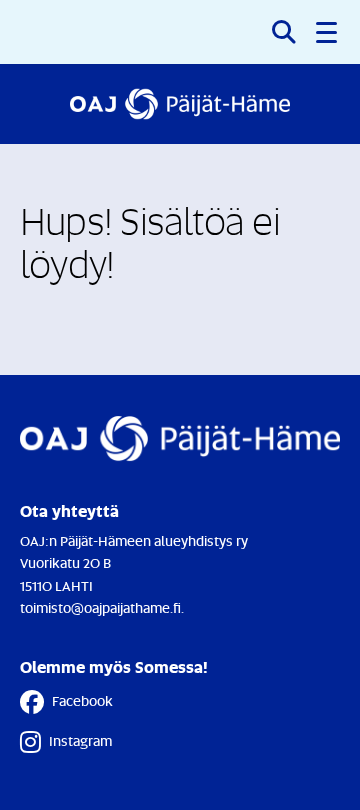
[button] (328, 32)
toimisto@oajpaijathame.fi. (102, 607)
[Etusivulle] (180, 104)
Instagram (80, 740)
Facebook (82, 700)
